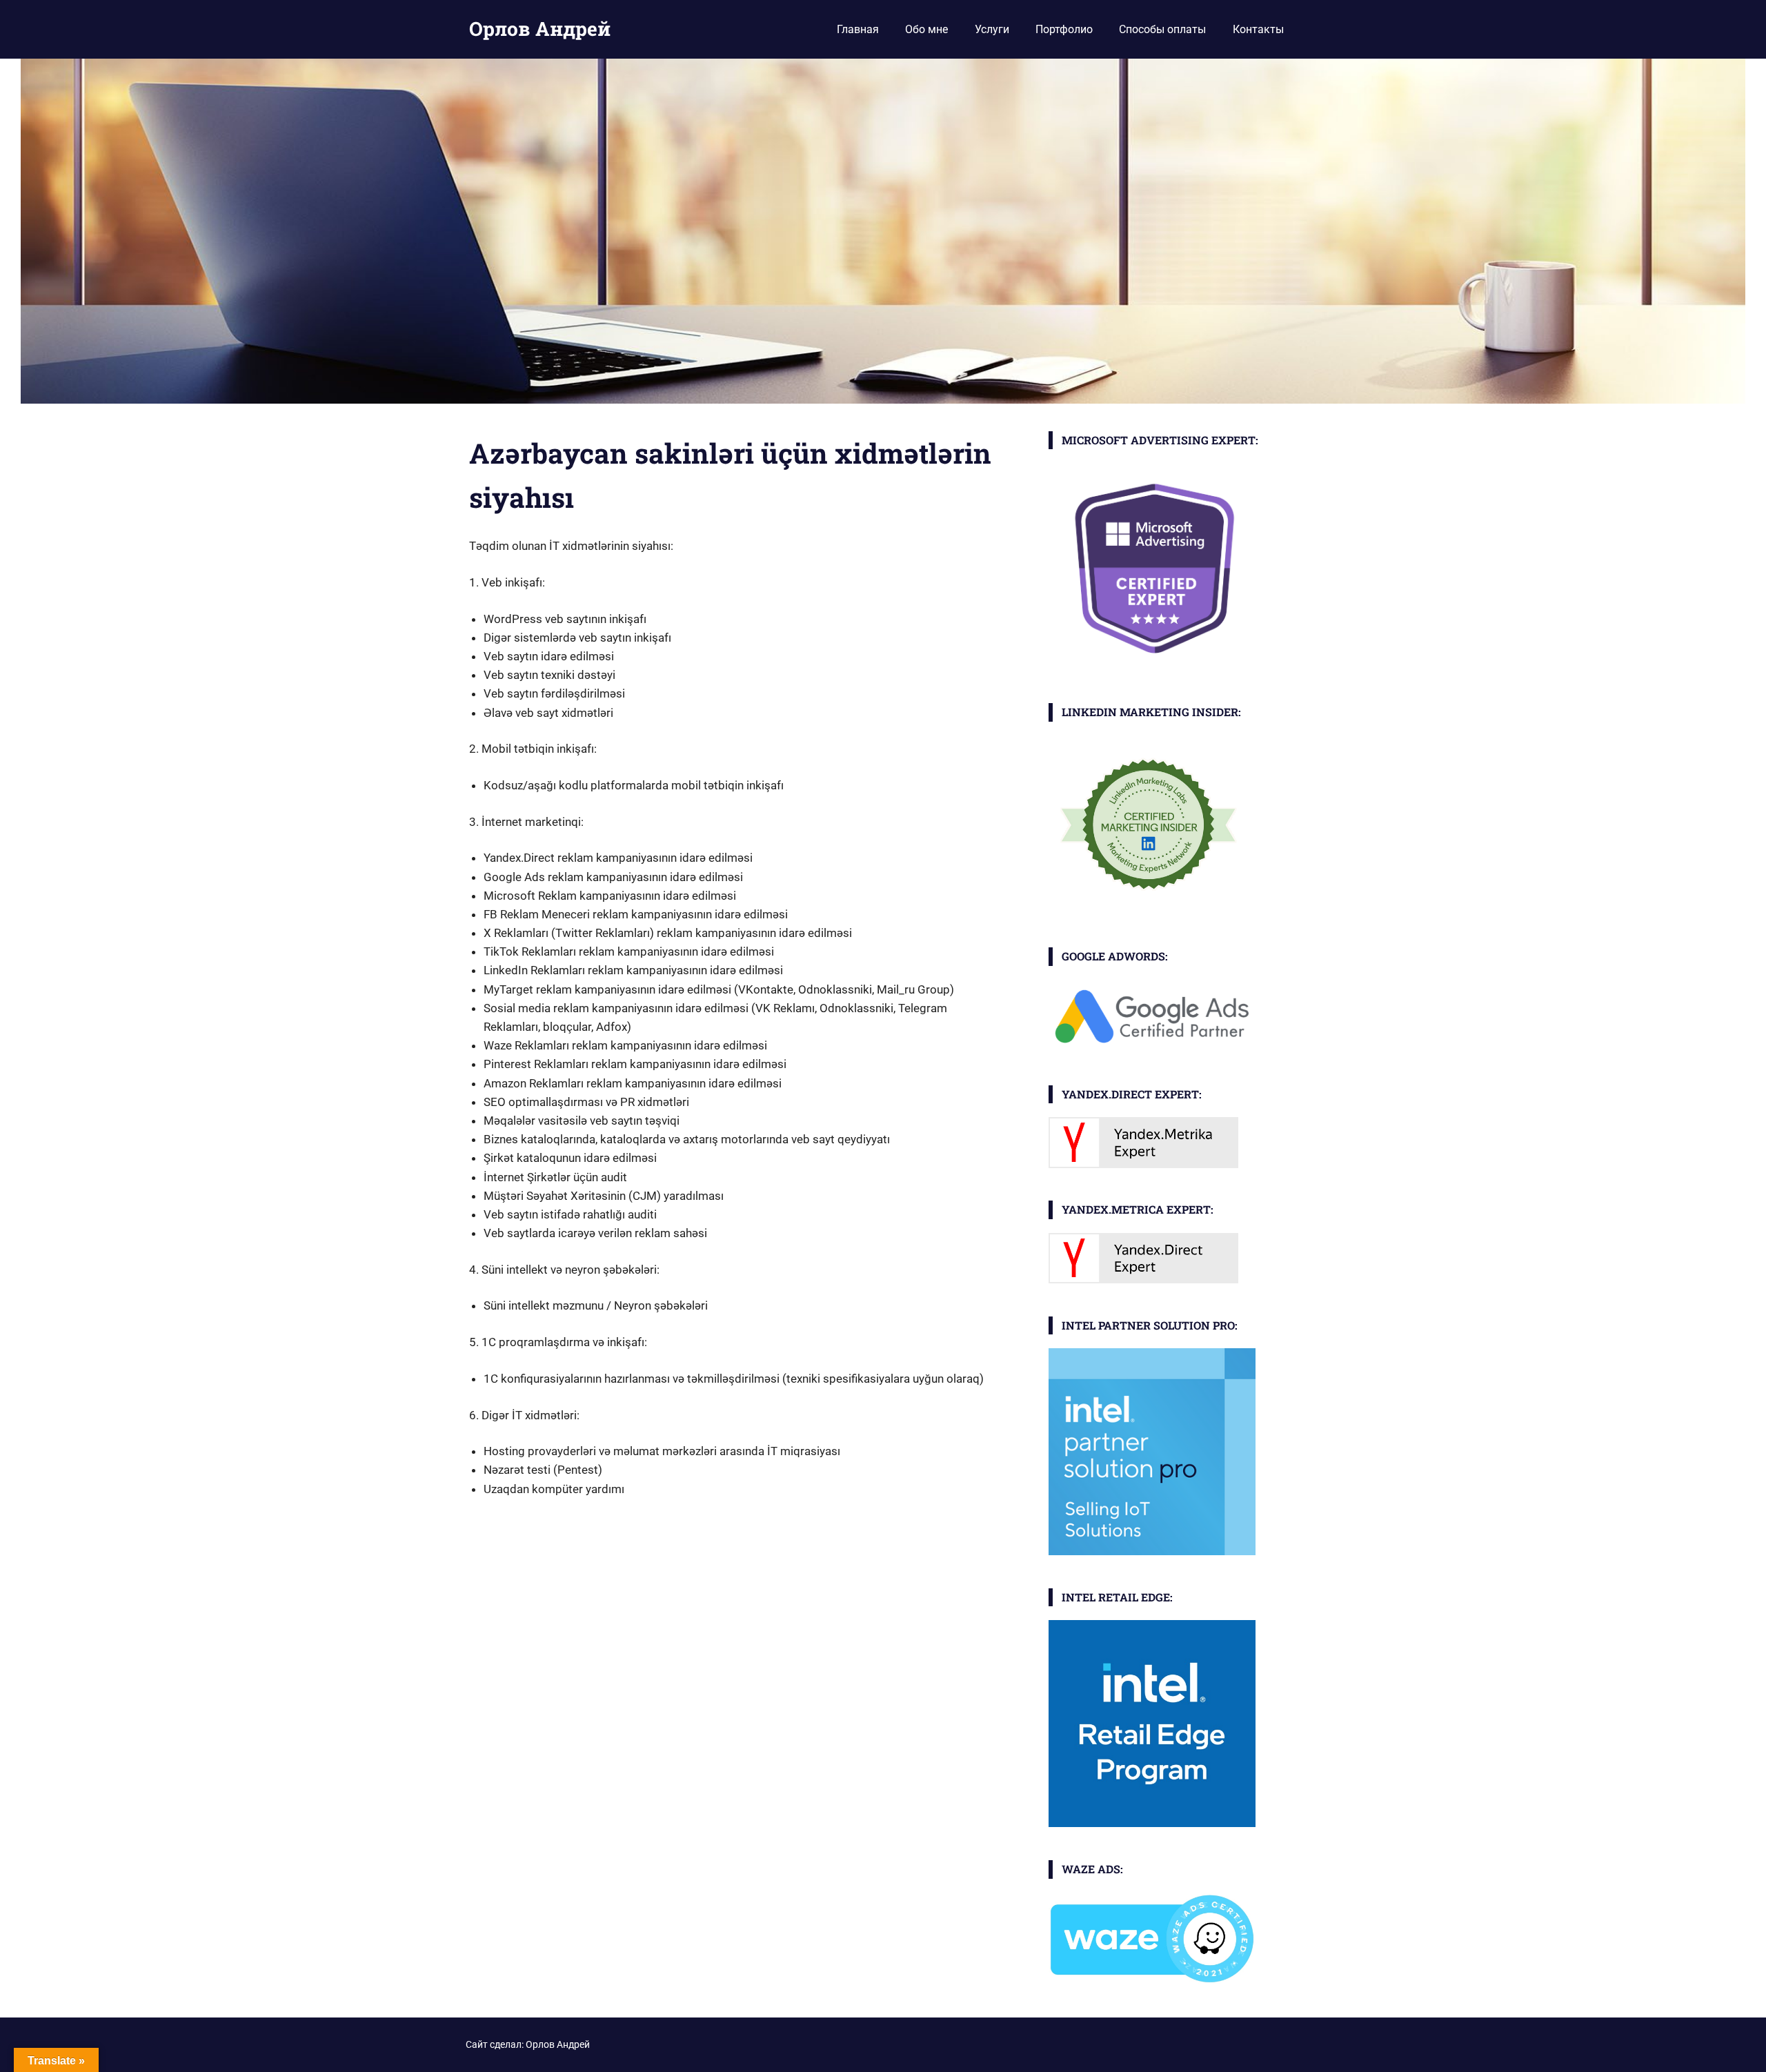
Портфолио (1064, 29)
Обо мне (926, 29)
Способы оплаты (1162, 29)
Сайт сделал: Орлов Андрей (528, 2044)
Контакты (1258, 29)
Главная (858, 29)
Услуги (992, 29)
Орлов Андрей (540, 29)
